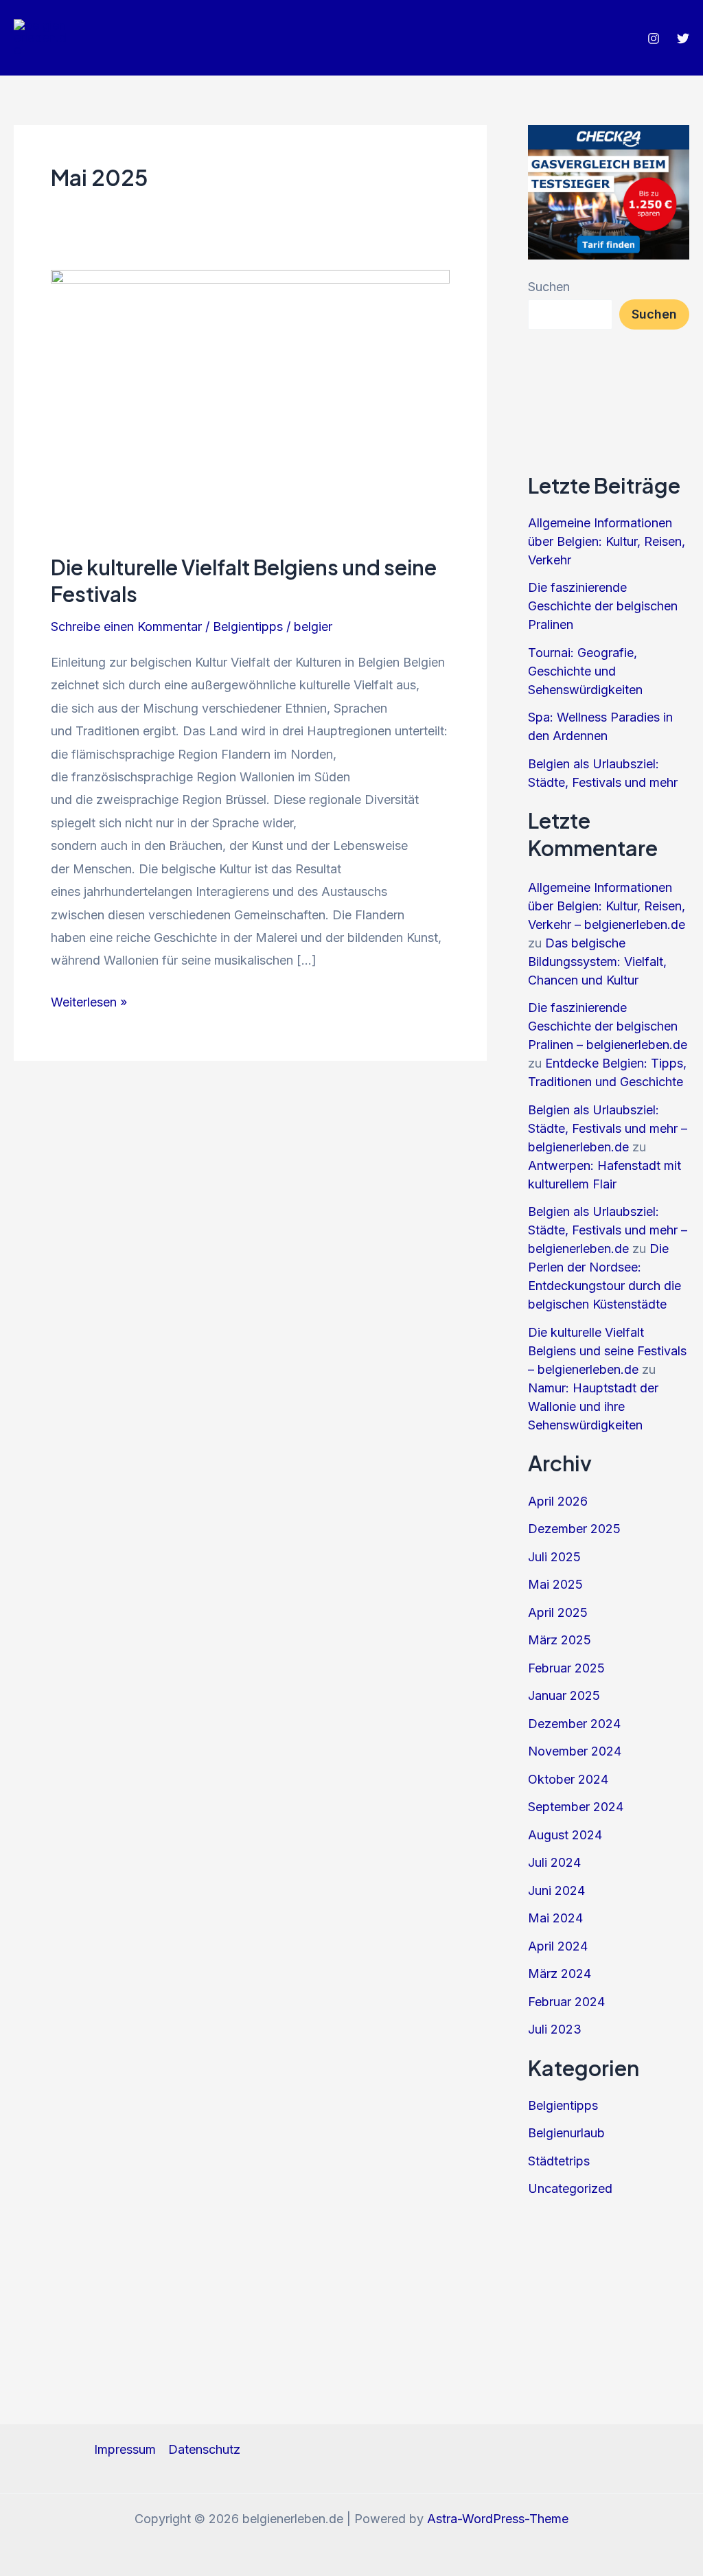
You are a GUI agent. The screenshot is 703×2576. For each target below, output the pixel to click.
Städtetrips (559, 2161)
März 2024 (560, 1974)
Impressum (125, 2449)
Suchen (549, 287)
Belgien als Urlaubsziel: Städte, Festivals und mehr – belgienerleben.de (608, 1128)
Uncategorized (570, 2188)
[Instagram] (654, 38)
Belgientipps (248, 626)
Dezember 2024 (574, 1724)
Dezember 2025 (574, 1529)
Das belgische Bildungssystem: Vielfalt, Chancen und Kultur (597, 962)
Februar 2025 (566, 1668)
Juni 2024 (556, 1890)
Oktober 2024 (568, 1779)
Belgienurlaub (566, 2133)
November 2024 (575, 1751)
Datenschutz (204, 2449)
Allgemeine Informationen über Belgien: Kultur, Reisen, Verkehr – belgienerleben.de (607, 906)
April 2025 (558, 1612)
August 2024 (565, 1835)
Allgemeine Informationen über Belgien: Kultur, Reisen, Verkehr (607, 541)
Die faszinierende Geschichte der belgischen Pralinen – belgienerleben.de (608, 1026)
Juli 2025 (554, 1557)
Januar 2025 (564, 1695)
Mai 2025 (555, 1584)
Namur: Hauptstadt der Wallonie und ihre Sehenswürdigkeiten (593, 1406)
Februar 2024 (566, 2002)
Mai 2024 (555, 1918)
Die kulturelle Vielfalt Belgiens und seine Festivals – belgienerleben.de (607, 1351)
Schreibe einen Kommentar (126, 626)
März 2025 (560, 1640)
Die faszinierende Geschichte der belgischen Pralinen (603, 606)
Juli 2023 (555, 2029)
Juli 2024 (554, 1862)
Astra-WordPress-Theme (498, 2519)
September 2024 (576, 1807)
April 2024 (558, 1946)
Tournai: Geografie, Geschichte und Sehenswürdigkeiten (585, 671)
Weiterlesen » (89, 1004)
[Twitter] (683, 38)
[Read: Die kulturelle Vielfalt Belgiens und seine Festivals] (250, 401)
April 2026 (558, 1501)
